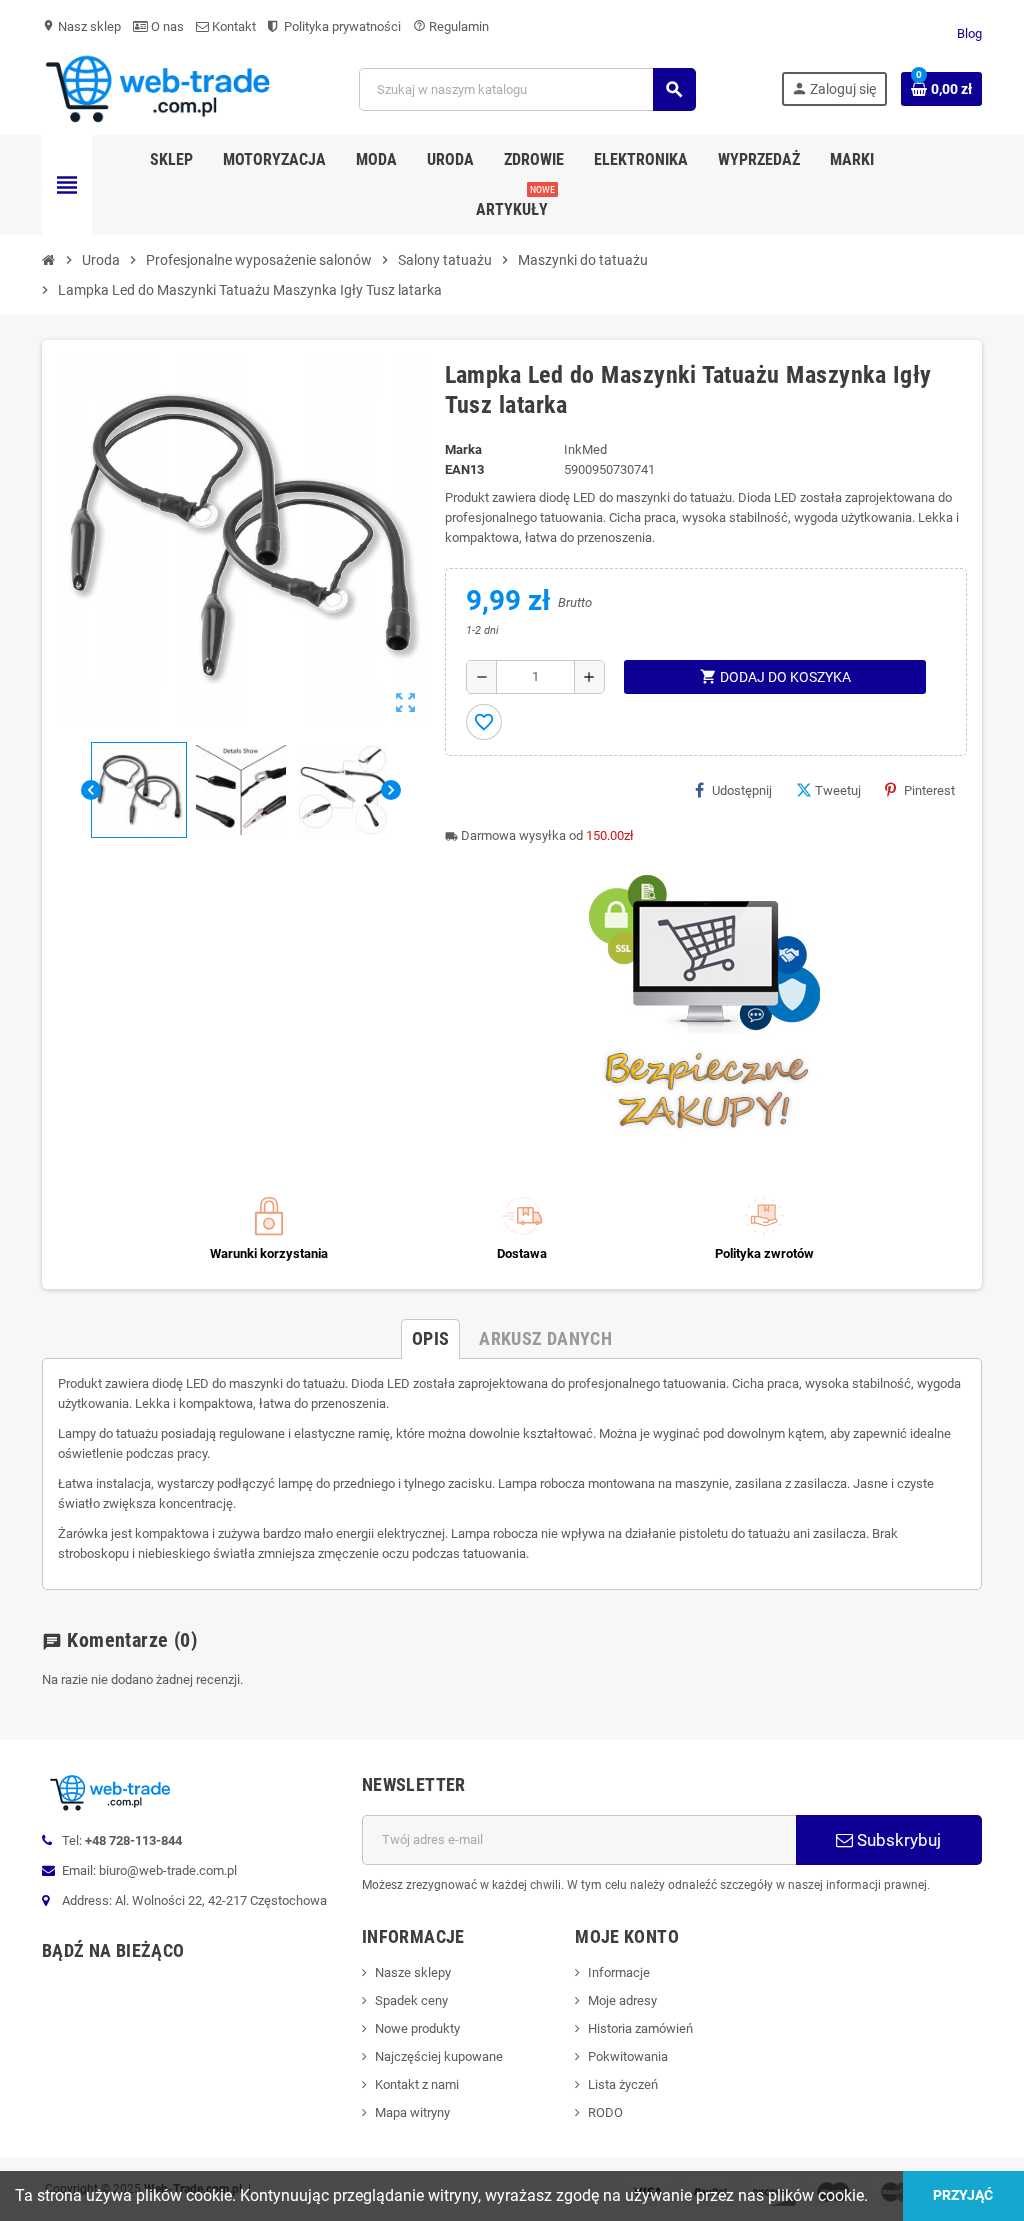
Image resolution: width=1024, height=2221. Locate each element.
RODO (605, 2112)
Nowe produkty (417, 2028)
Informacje (619, 1972)
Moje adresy (622, 2000)
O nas (166, 26)
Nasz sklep (81, 26)
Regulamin (451, 26)
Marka (463, 449)
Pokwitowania (628, 2056)
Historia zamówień (640, 2028)
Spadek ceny (411, 2000)
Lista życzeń (623, 2084)
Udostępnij (742, 790)
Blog (969, 33)
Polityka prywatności (341, 26)
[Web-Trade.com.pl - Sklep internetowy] (158, 88)
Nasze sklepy (413, 1972)
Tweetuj (838, 790)
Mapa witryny (412, 2112)
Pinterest (929, 790)
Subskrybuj (897, 1840)
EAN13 (464, 469)
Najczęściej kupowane (439, 2056)
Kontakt (232, 26)
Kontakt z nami (417, 2084)
